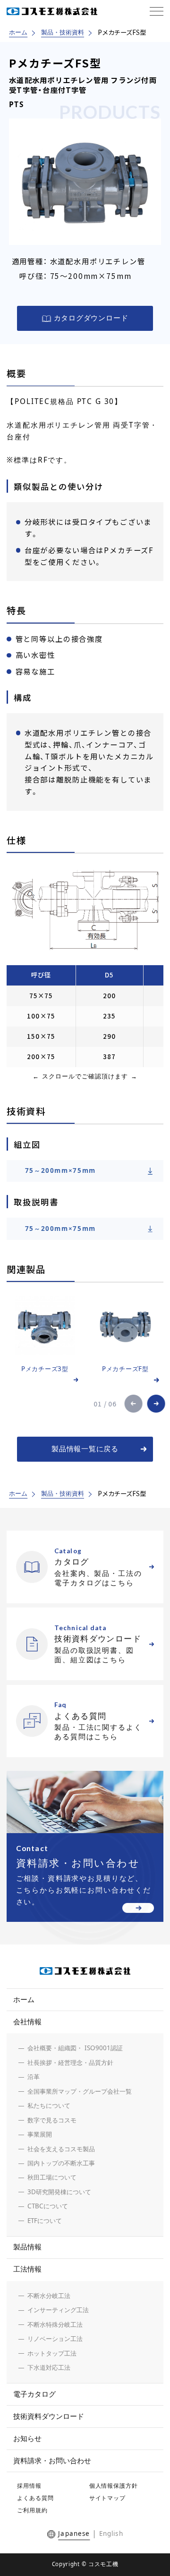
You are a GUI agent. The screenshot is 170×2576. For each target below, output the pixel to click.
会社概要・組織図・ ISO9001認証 (75, 2048)
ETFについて (45, 2221)
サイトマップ (108, 2498)
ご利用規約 (32, 2510)
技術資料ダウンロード (49, 2416)
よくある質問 (35, 2498)
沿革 (34, 2077)
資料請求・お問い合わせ (52, 2461)
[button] (134, 1404)
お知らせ (27, 2438)
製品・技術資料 (63, 32)
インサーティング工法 (58, 2310)
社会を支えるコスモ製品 (61, 2149)
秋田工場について (52, 2177)
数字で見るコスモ (52, 2120)
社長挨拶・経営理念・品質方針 (70, 2062)
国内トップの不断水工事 (61, 2163)
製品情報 (27, 2247)
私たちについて (49, 2105)
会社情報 (27, 2022)
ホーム (18, 32)
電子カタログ (34, 2394)
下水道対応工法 (49, 2367)
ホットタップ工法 (52, 2353)
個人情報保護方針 (114, 2486)
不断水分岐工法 (49, 2296)
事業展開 (40, 2134)
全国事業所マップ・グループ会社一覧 (80, 2091)
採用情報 (29, 2486)
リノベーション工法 (55, 2339)
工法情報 (27, 2269)
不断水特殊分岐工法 (55, 2324)
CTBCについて (48, 2206)
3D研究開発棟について (59, 2192)
